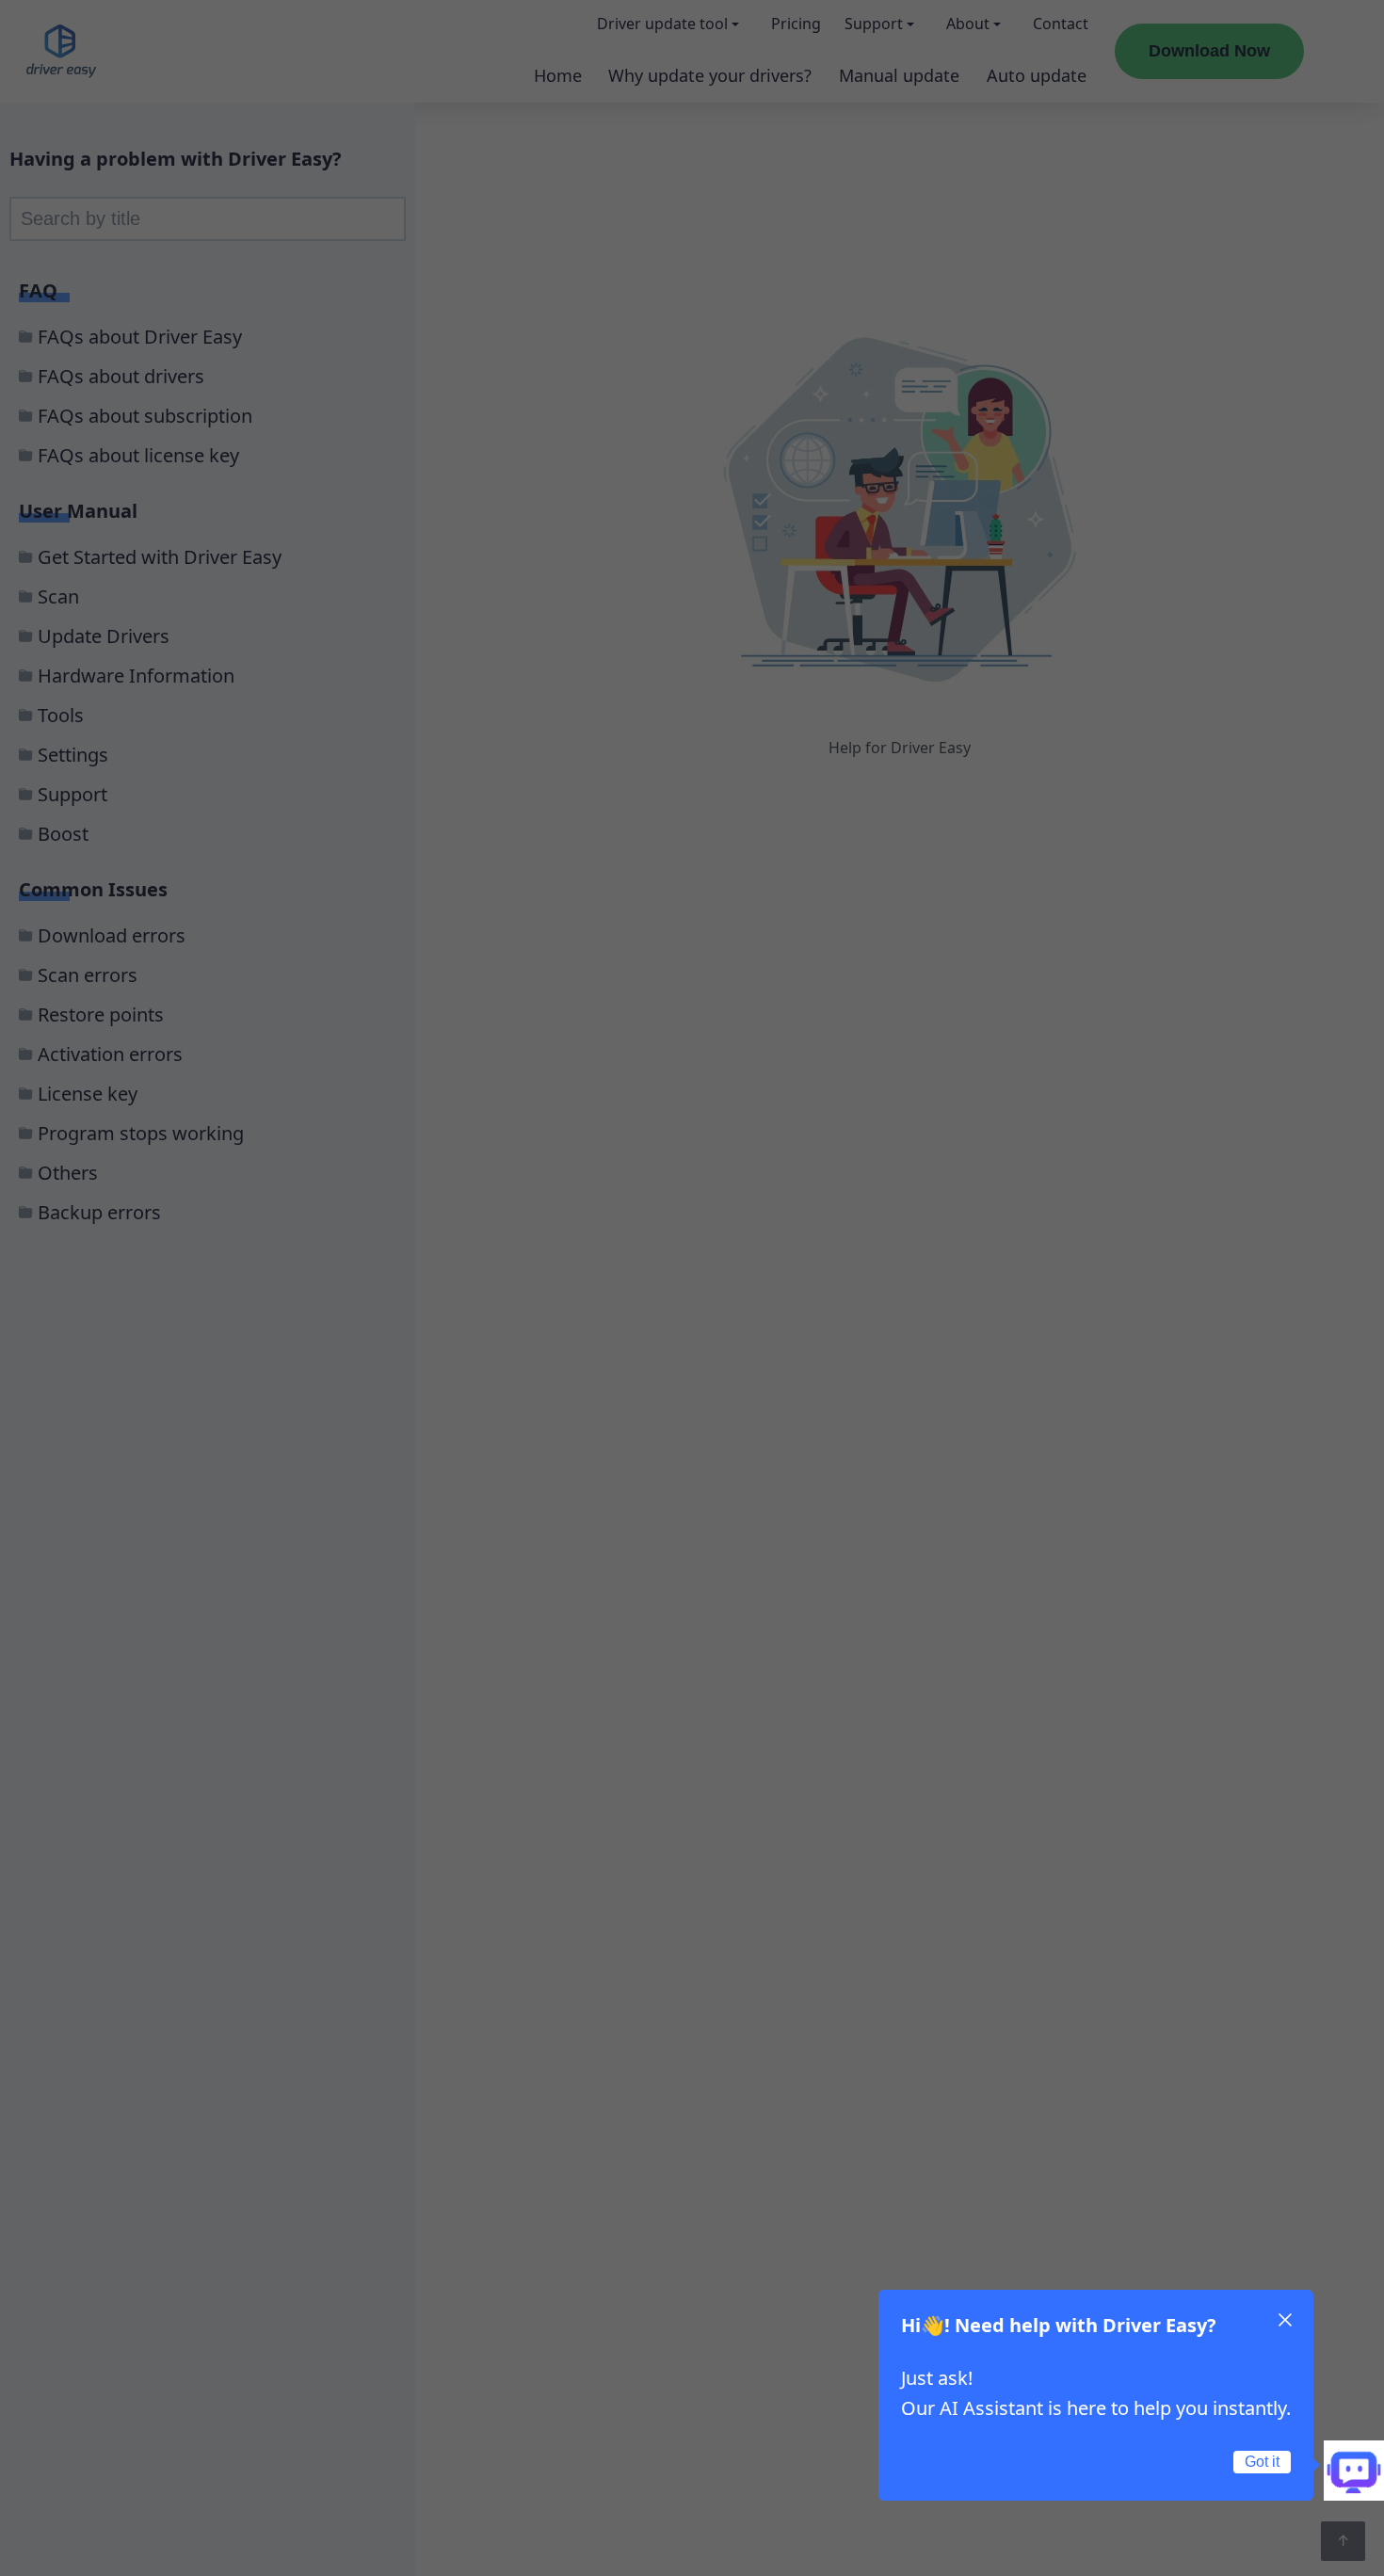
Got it (1262, 2462)
